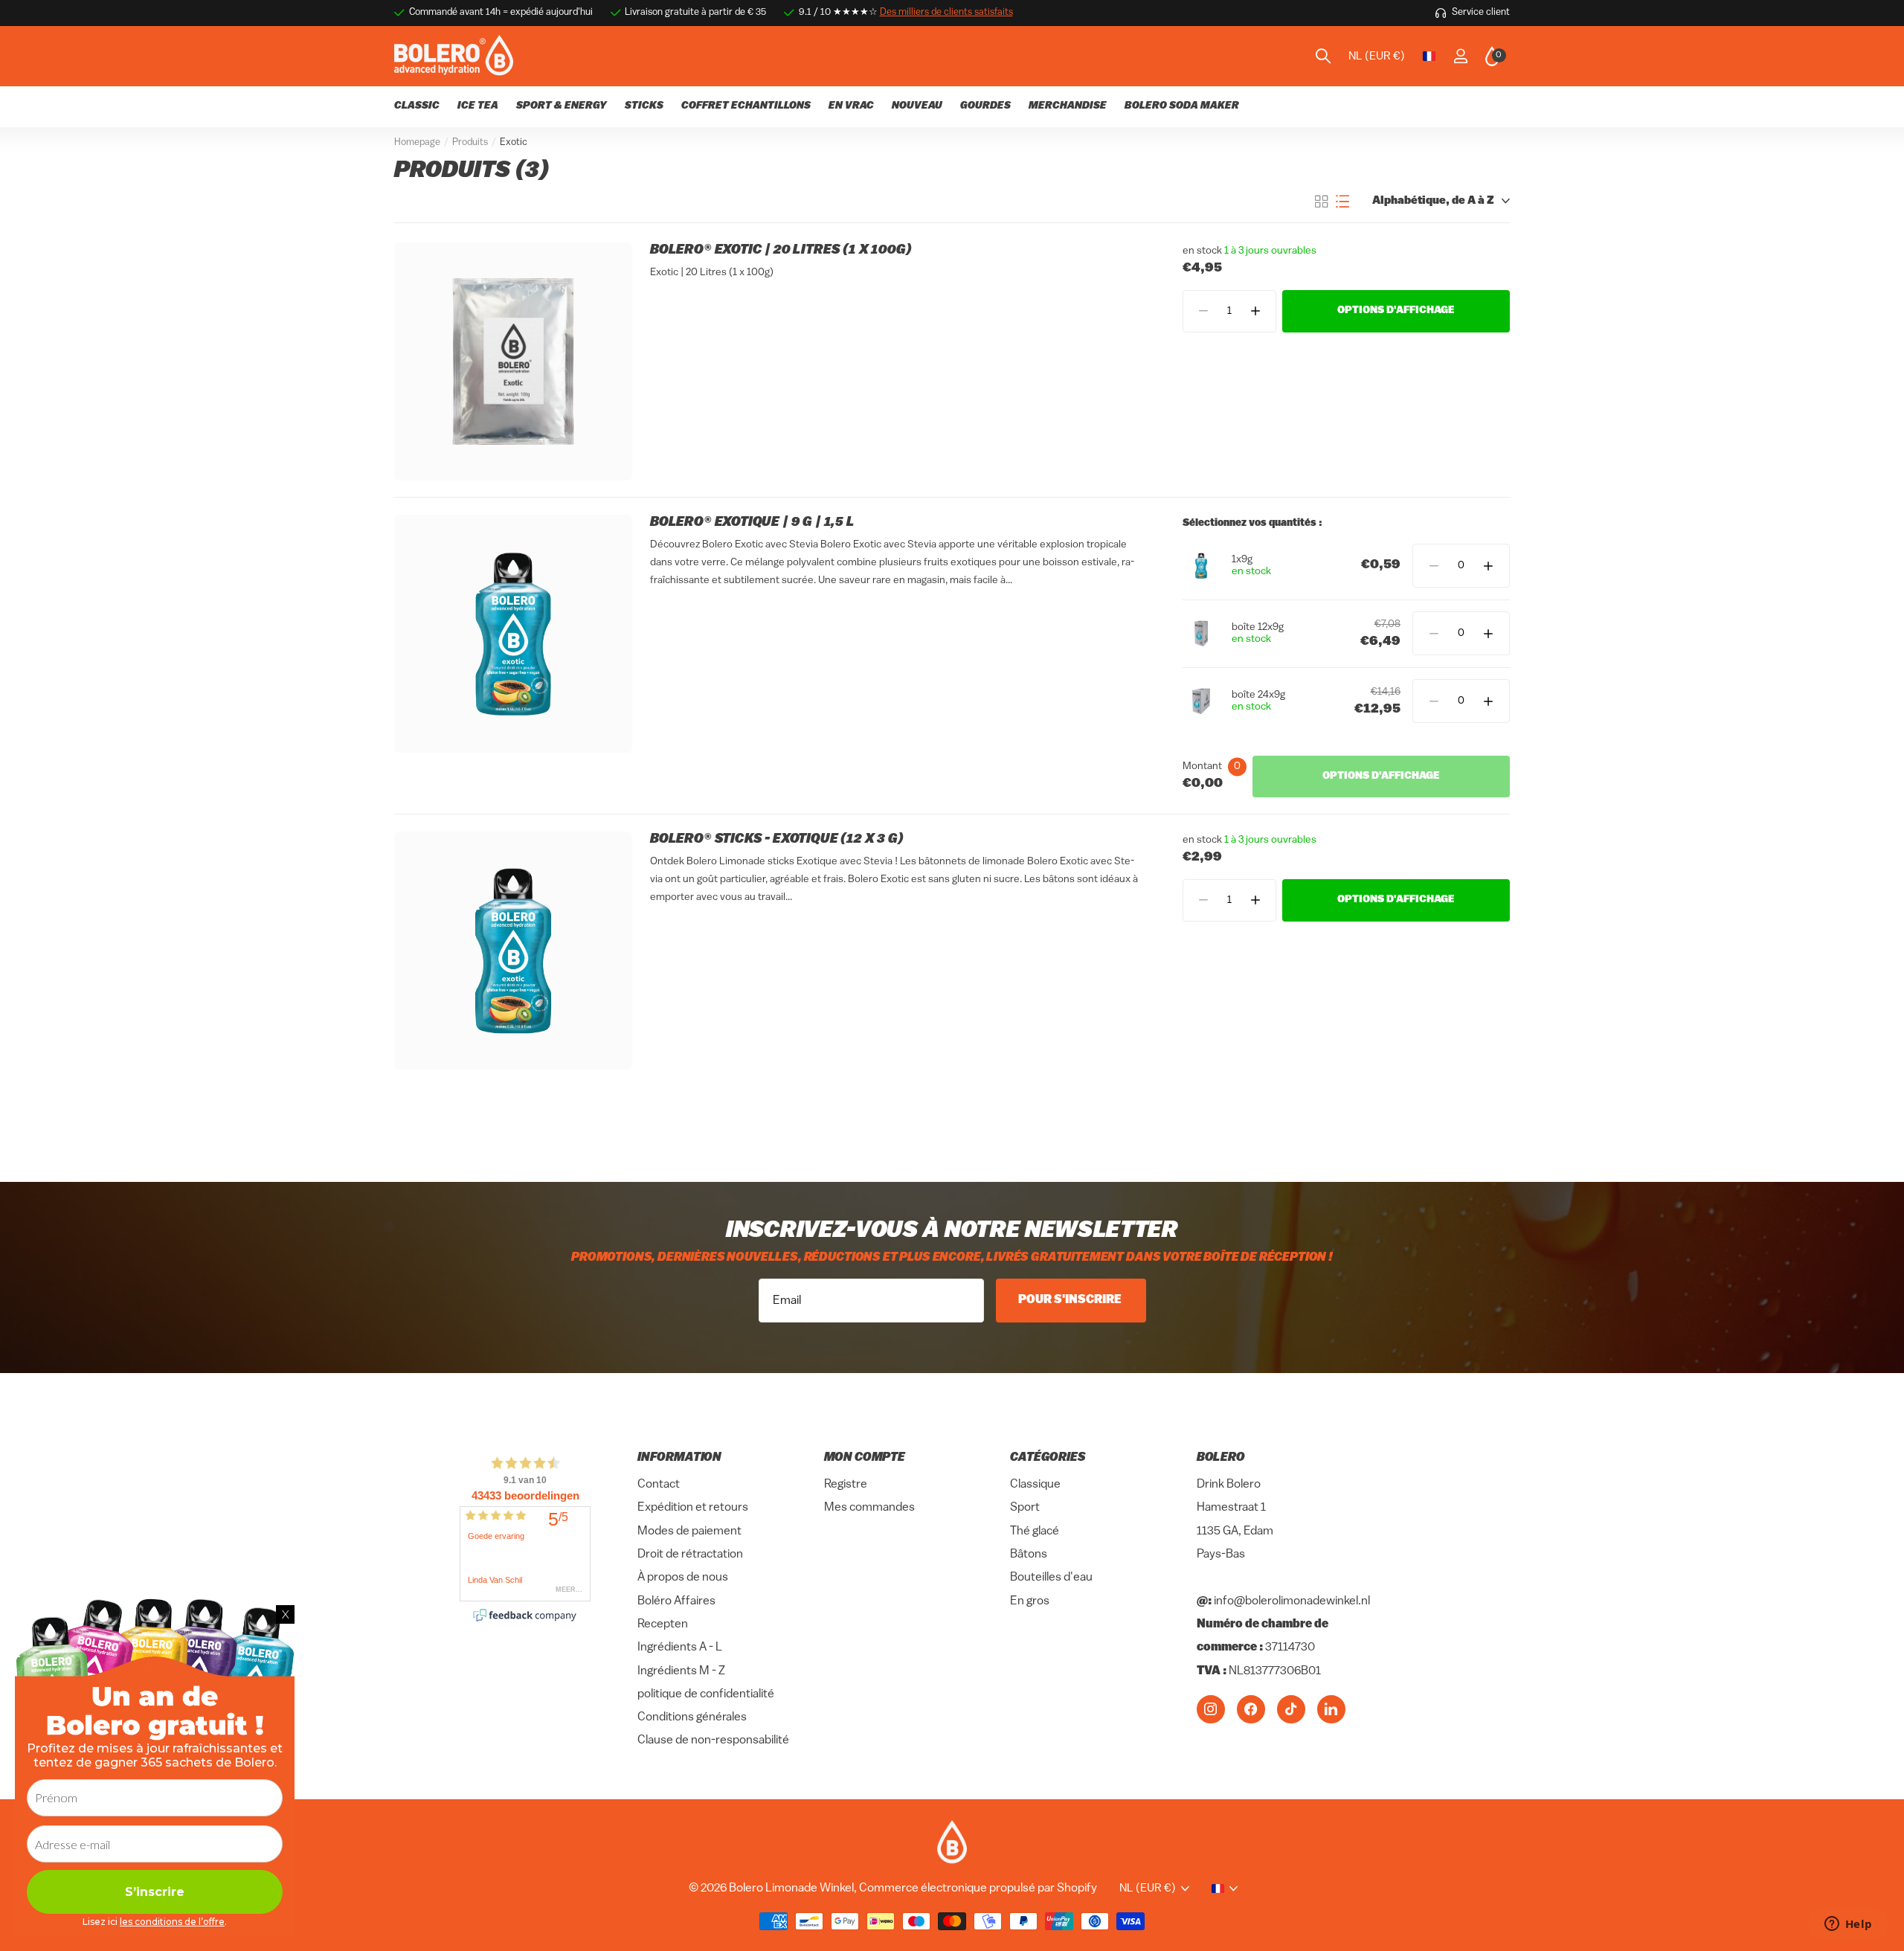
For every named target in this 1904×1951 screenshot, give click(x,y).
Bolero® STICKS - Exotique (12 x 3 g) (777, 840)
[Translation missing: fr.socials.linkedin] (1331, 1709)
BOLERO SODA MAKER (1182, 106)
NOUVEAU (917, 106)
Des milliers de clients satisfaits (946, 12)
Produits (470, 142)
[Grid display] (1322, 202)
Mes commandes (869, 1508)
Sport (1025, 1508)
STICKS (644, 106)
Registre (846, 1485)
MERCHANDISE (1068, 106)
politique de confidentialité (706, 1694)
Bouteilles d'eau (1051, 1578)
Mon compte (865, 1458)
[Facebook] (1251, 1709)
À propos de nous (683, 1578)
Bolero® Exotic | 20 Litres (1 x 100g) (781, 251)
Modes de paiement (689, 1531)
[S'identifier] (1460, 56)
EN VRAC (851, 106)
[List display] (1342, 202)
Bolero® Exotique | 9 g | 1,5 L (752, 523)
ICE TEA (478, 106)
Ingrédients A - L (680, 1648)
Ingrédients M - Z (681, 1671)
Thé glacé (1035, 1531)
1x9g (1242, 560)
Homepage (417, 142)
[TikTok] (1291, 1709)
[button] (1255, 311)
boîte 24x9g (1258, 695)
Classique (1035, 1485)
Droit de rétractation (690, 1555)
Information (679, 1458)
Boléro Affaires (676, 1601)
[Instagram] (1211, 1709)
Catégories (1048, 1458)
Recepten (663, 1624)
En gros (1030, 1601)
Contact (659, 1485)
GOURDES (985, 106)
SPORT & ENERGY (562, 106)
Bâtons (1029, 1555)
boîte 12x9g (1258, 627)
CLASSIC (417, 106)
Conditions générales (692, 1717)
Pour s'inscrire (1071, 1300)
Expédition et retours (693, 1508)
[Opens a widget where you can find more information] (1848, 1925)
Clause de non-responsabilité (713, 1741)
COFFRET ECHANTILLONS (746, 106)
